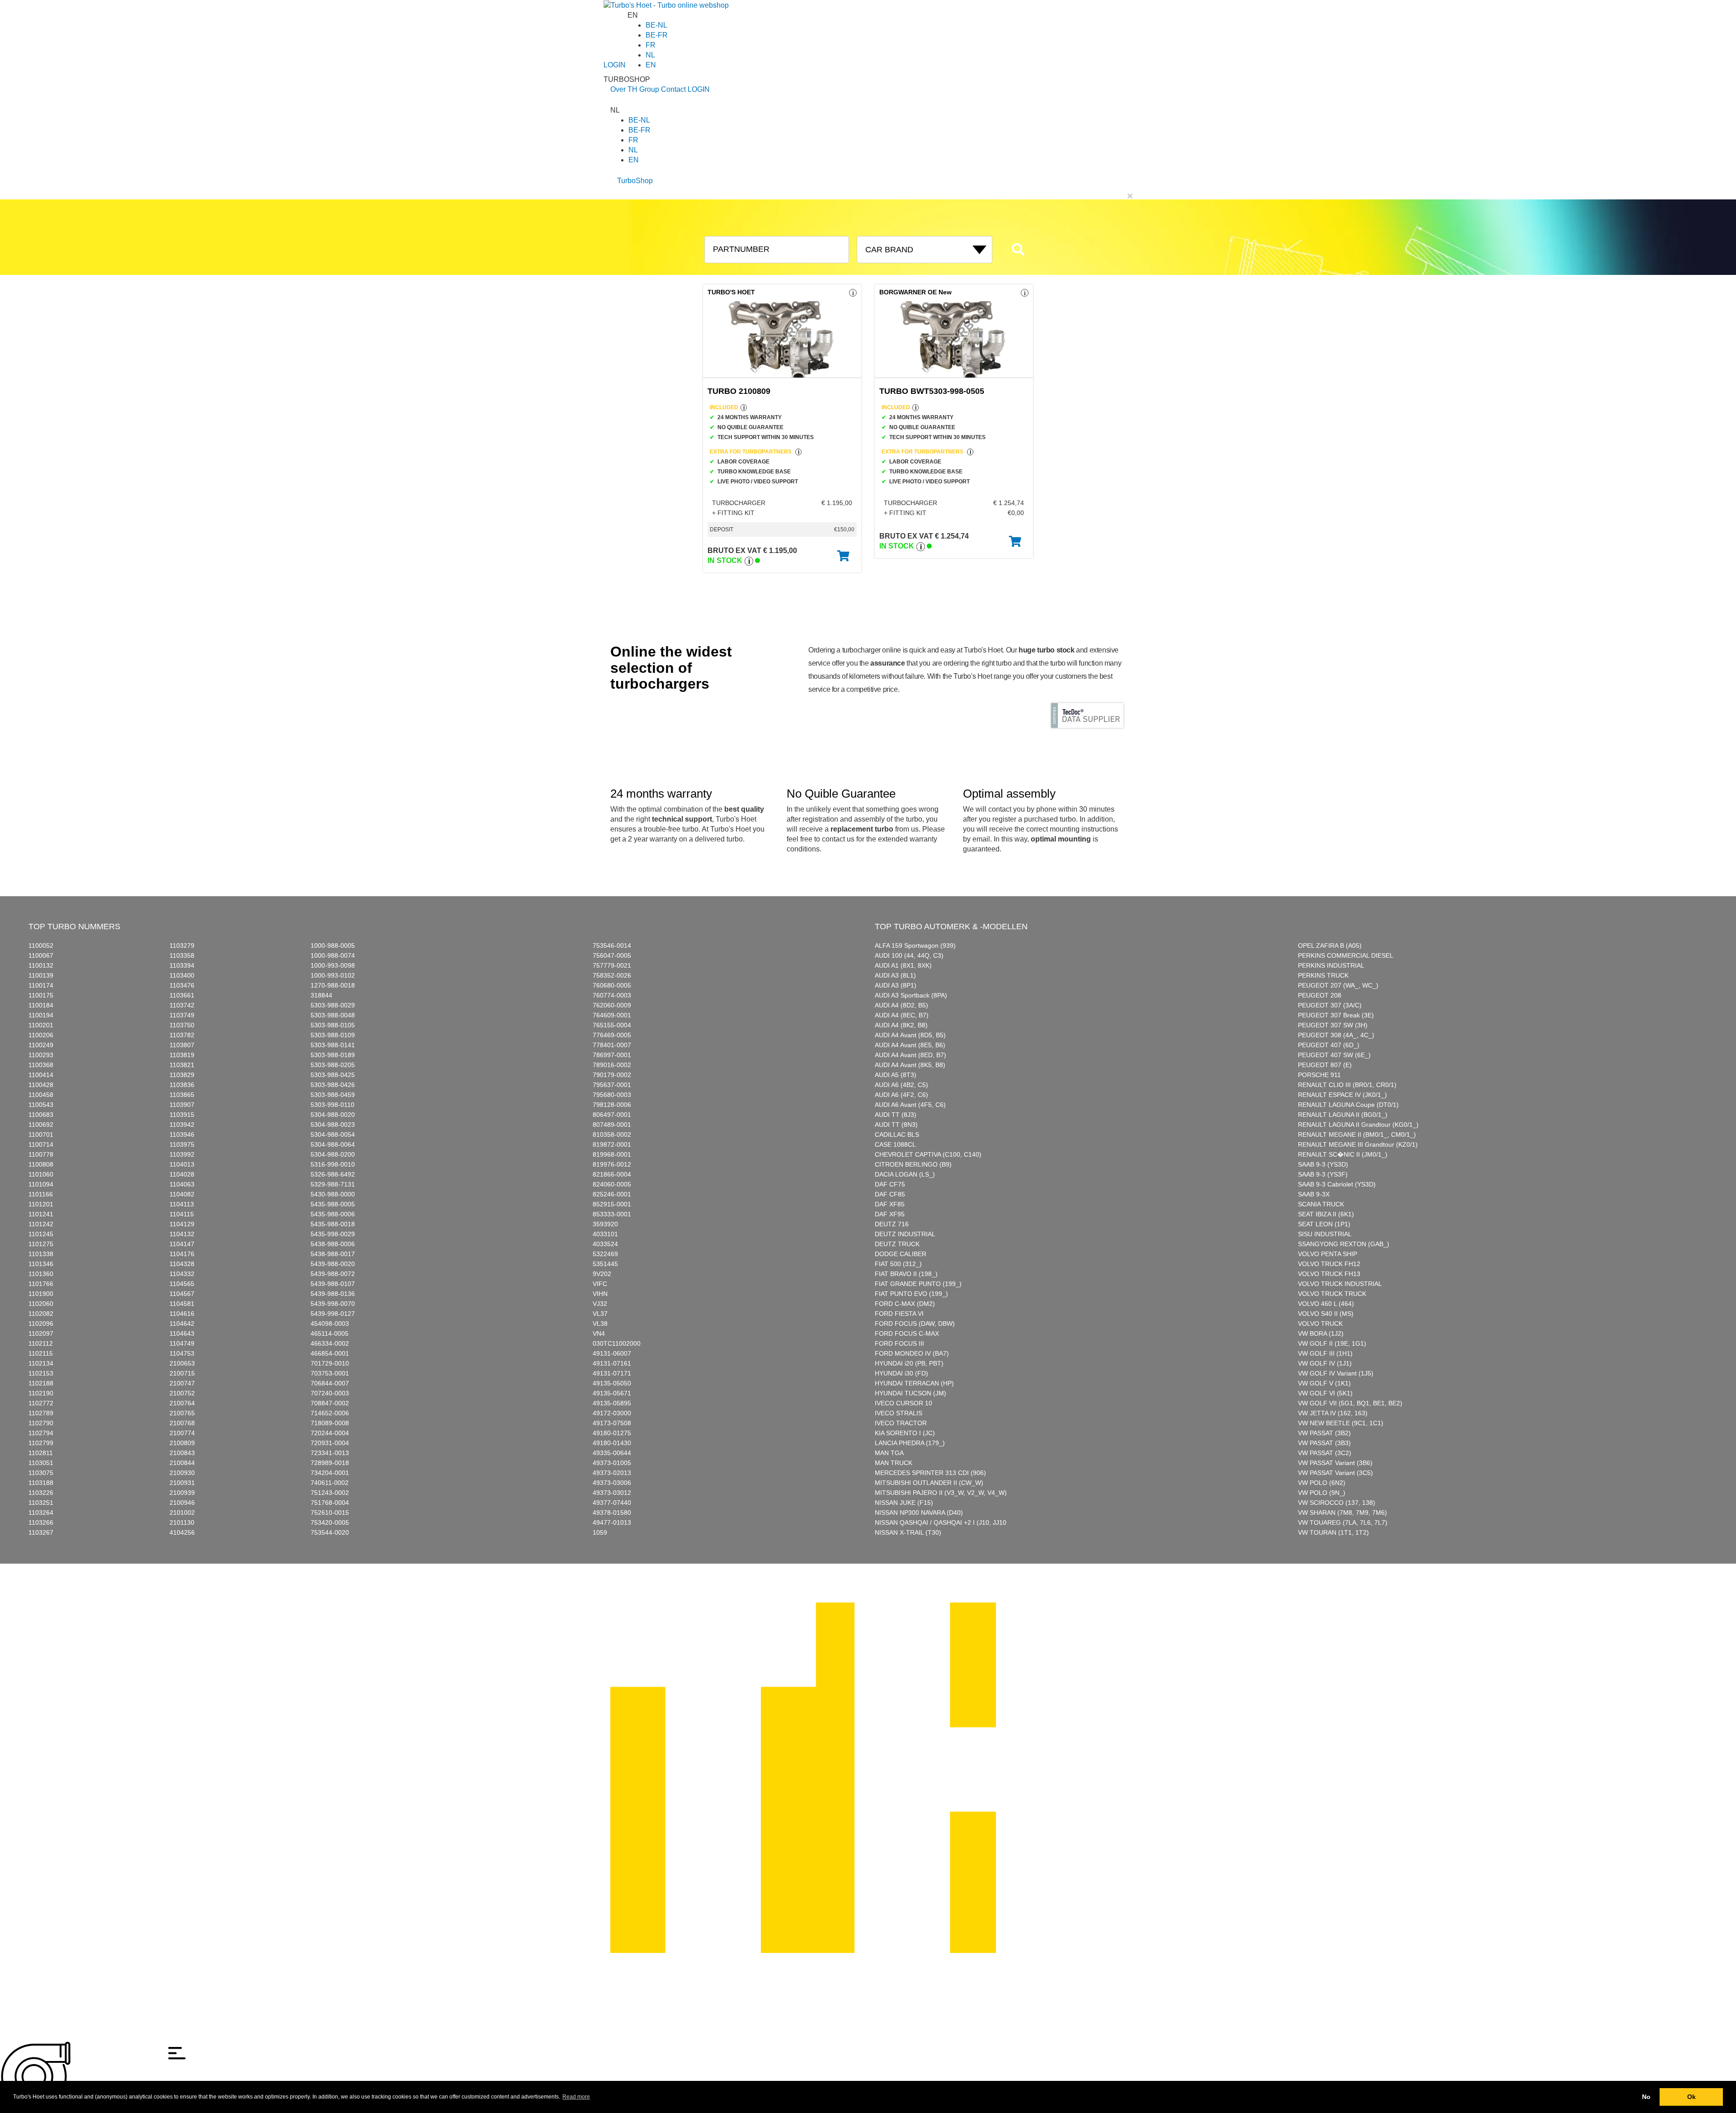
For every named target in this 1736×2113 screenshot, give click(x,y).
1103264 (41, 1513)
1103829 (182, 1075)
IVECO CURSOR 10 (903, 1403)
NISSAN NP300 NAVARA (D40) (919, 1513)
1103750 (182, 1025)
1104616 (182, 1314)
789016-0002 (612, 1065)
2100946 (182, 1503)
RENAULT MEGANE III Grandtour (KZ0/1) (1358, 1144)
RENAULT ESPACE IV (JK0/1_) (1342, 1095)
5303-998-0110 (333, 1105)
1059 (600, 1532)
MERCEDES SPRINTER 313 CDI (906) (930, 1473)
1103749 (182, 1015)
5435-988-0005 (333, 1204)
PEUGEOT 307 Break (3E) (1336, 1015)
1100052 (41, 945)
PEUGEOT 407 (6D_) (1329, 1045)
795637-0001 (612, 1085)
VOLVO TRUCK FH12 (1329, 1264)
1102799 (41, 1443)
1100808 (41, 1164)
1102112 (41, 1343)
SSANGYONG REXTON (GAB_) (1344, 1244)
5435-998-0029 (333, 1234)
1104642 (182, 1324)
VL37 (600, 1314)
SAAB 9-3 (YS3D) (1323, 1164)
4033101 (605, 1234)
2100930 (182, 1473)
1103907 (182, 1105)
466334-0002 (330, 1343)
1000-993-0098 (333, 965)
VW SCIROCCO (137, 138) (1337, 1503)
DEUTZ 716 (892, 1224)
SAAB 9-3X (1314, 1194)
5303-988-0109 (333, 1035)
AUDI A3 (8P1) (896, 985)
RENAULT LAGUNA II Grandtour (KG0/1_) (1358, 1125)
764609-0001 (612, 1015)
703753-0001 (330, 1373)
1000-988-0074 (333, 955)
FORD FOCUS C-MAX (907, 1333)
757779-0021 (612, 965)
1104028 (182, 1174)
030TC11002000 (617, 1343)
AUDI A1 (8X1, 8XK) (903, 965)
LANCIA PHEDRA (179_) (910, 1443)
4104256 (182, 1532)
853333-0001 (612, 1214)
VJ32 (600, 1304)
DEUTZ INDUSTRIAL (905, 1234)
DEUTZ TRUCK (897, 1244)
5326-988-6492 (333, 1174)
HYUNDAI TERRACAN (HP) (914, 1383)
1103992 (182, 1154)
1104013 (182, 1164)
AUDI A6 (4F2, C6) (901, 1095)
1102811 (41, 1453)
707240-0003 (330, 1393)
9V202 (602, 1274)
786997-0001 (612, 1055)
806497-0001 (612, 1115)
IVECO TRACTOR (901, 1423)
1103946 (182, 1134)
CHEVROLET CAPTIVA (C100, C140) (928, 1154)
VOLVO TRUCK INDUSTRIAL (1340, 1284)
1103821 (182, 1065)
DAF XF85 (890, 1204)
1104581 (182, 1304)
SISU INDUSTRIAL (1325, 1234)
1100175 (41, 995)
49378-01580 (612, 1513)
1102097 (41, 1333)
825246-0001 (612, 1194)
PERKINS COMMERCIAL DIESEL (1346, 955)
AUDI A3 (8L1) (895, 975)
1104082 (182, 1194)
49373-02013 (612, 1473)
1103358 (182, 955)
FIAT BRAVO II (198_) (906, 1274)
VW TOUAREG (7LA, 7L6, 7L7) (1343, 1522)
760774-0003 (612, 995)
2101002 (182, 1513)
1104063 (182, 1184)
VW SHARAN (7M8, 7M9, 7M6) (1342, 1513)
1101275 (41, 1244)
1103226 (41, 1493)
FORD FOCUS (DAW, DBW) (915, 1324)
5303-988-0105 (333, 1025)
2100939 (182, 1493)
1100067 (41, 955)
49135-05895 (612, 1403)
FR (651, 45)
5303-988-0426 (333, 1085)
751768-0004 (330, 1503)
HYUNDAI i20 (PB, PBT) (909, 1363)
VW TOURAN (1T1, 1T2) (1333, 1532)
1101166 (41, 1194)
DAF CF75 (890, 1184)
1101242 (41, 1224)
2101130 (182, 1522)
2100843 (182, 1453)
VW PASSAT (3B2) (1324, 1433)
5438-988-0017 (333, 1254)
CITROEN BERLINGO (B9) (913, 1164)
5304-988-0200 (333, 1154)
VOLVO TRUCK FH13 (1329, 1274)
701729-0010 (330, 1363)
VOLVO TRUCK (1320, 1324)
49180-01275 (612, 1433)
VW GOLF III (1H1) (1325, 1353)
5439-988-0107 (333, 1284)
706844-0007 (330, 1383)
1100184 (41, 1005)
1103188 (41, 1483)
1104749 (182, 1343)
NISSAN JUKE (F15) (904, 1503)
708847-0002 (330, 1403)
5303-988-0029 (333, 1005)
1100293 (41, 1055)
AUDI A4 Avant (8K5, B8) (910, 1065)
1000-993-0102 (333, 975)
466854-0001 (330, 1353)
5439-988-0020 (333, 1264)
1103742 (182, 1005)
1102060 (41, 1304)
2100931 (182, 1483)
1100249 (41, 1045)
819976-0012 (612, 1164)
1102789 (41, 1413)
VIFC (600, 1284)
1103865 (182, 1095)
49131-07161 (612, 1363)
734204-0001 (330, 1473)
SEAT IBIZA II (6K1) (1326, 1214)
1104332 (182, 1274)
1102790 (41, 1423)
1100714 (41, 1144)
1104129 (182, 1224)
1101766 (41, 1284)
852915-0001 (612, 1204)
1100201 (41, 1025)
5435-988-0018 (333, 1224)
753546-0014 (612, 945)
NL (650, 55)
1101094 (41, 1184)
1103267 (41, 1532)
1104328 (182, 1264)
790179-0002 (612, 1075)
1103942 (182, 1125)
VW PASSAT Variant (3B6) (1335, 1463)
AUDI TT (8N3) (896, 1125)
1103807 (182, 1045)
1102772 (41, 1403)
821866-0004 (612, 1174)
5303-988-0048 (333, 1015)
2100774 (182, 1433)
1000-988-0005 (333, 945)
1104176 (182, 1254)
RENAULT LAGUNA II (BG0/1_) (1343, 1115)
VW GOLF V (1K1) (1324, 1383)
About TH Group (686, 1598)
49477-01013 (612, 1522)
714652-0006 (330, 1413)
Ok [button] (1691, 2097)
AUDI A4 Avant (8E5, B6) (910, 1045)
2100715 (182, 1373)
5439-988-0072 (333, 1274)
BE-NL (656, 25)
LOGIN (615, 65)
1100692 (41, 1125)
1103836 (182, 1085)
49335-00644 (612, 1453)
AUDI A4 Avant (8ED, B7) (910, 1055)
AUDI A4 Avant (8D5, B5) (910, 1035)
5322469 (605, 1254)
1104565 (182, 1284)
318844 (321, 995)
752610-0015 (330, 1513)
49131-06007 (612, 1353)
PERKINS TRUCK (1323, 975)
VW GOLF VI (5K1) (1325, 1393)
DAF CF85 (890, 1194)
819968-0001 (612, 1154)
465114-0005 (330, 1333)
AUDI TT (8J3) (896, 1115)
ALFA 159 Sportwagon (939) (915, 945)
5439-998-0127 (333, 1314)
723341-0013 (330, 1453)
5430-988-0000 (333, 1194)
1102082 (41, 1314)
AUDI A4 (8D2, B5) (901, 1005)
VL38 (600, 1324)
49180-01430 (612, 1443)
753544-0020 (330, 1532)
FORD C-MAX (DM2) (905, 1304)
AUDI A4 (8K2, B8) (901, 1025)
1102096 (41, 1324)
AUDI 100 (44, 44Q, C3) (909, 955)
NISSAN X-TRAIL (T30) (908, 1532)
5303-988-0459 (333, 1095)
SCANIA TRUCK (1321, 1204)
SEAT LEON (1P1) (1324, 1224)
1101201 (41, 1204)
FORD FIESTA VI (899, 1314)
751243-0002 (330, 1493)
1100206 (41, 1035)
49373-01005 (612, 1463)
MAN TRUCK (894, 1463)
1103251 (41, 1503)
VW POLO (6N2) (1322, 1483)
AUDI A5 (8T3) (896, 1075)
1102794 (41, 1433)
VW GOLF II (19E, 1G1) (1332, 1343)
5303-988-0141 (333, 1045)
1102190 (41, 1393)
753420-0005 (330, 1522)
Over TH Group (635, 89)
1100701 (41, 1134)
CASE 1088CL (895, 1144)
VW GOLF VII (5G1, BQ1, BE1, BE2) (1350, 1403)
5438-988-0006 (333, 1244)
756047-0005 (612, 955)
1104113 (182, 1204)
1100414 (41, 1075)
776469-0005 (612, 1035)
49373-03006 (612, 1483)
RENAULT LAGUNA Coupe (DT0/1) (1348, 1105)
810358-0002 (612, 1134)
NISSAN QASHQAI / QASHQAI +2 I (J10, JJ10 (941, 1522)
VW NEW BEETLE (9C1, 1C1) (1341, 1423)
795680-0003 (612, 1095)
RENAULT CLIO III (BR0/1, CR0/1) (1347, 1085)
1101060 (41, 1174)
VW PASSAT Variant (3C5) (1335, 1473)
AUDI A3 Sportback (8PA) (911, 995)
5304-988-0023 (333, 1125)
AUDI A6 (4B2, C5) (901, 1085)
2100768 (182, 1423)
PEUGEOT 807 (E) (1325, 1065)
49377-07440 (612, 1503)
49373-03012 (612, 1493)
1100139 (41, 975)
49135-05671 (612, 1393)
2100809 (182, 1443)
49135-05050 (612, 1383)
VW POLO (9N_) (1322, 1493)
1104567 (182, 1294)
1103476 (182, 985)
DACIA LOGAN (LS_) (905, 1174)
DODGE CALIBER (901, 1254)
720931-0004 (330, 1443)
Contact (673, 89)
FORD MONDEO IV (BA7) (912, 1353)
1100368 (41, 1065)
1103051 (41, 1463)
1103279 (182, 945)
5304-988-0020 (333, 1115)
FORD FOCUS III (899, 1343)
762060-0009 (612, 1005)
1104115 (182, 1214)
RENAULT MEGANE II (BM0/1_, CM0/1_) (1357, 1134)
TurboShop (635, 181)
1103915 (182, 1115)
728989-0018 (330, 1463)
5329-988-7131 (333, 1184)
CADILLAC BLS (897, 1134)
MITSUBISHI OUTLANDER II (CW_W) (929, 1483)
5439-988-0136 (333, 1294)
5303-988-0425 (333, 1075)
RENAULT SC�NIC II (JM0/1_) (1343, 1154)
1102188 (41, 1383)
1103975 (182, 1144)
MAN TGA (889, 1453)
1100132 (41, 965)
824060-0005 (612, 1184)
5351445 (605, 1264)
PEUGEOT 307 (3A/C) (1330, 1005)
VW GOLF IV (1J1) (1325, 1363)
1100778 (41, 1154)
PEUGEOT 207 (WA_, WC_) (1338, 985)
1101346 (41, 1264)
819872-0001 (612, 1144)
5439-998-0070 (333, 1304)
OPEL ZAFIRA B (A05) (1330, 945)
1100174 (41, 985)
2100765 (182, 1413)
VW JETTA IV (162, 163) (1333, 1413)
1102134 (41, 1363)
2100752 (182, 1393)
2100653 (182, 1363)
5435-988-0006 (333, 1214)
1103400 (182, 975)
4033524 (605, 1244)
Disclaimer (625, 1958)
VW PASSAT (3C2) (1325, 1453)
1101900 (41, 1294)
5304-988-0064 (333, 1144)
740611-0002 (330, 1483)
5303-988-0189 (333, 1055)
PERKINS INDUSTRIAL (1331, 965)
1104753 (182, 1353)
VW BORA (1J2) (1321, 1333)
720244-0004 (330, 1433)
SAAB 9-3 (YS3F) (1323, 1174)
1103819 (182, 1055)
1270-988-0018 (333, 985)
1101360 (41, 1274)
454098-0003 (330, 1324)
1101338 (41, 1254)
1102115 (41, 1353)
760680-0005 (612, 985)
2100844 (182, 1463)
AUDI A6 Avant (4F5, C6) (910, 1105)
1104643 (182, 1333)
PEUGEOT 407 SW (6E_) (1334, 1055)
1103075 (41, 1473)
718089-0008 (330, 1423)
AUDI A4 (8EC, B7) (902, 1015)
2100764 (182, 1403)
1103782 (182, 1035)
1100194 (41, 1015)
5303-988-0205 (333, 1065)
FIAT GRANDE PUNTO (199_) (918, 1284)
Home (619, 1598)
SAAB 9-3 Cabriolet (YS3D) (1337, 1184)
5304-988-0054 (333, 1134)
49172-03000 (612, 1413)
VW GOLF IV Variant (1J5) (1336, 1373)
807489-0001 (612, 1125)
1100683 (41, 1115)
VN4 (599, 1333)
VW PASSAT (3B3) (1324, 1443)
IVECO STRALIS (899, 1413)
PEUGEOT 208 (1320, 995)
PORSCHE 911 (1319, 1075)
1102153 (41, 1373)
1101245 (41, 1234)
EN (651, 65)
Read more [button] (576, 2097)
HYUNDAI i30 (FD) (901, 1373)
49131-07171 (612, 1373)
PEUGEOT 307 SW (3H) (1333, 1025)
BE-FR (657, 35)
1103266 (41, 1522)
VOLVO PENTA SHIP (1328, 1254)
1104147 (182, 1244)
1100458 (41, 1095)
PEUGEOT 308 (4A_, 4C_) (1336, 1035)
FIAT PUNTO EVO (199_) (911, 1294)
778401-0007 (612, 1045)
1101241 (41, 1214)
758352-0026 (612, 975)
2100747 (182, 1383)
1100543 (41, 1105)
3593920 (605, 1224)
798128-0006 (612, 1105)
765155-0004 (612, 1025)
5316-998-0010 (333, 1164)
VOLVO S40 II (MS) (1326, 1314)
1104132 (182, 1234)
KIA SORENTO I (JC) (905, 1433)
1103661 (182, 995)
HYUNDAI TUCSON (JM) (910, 1393)
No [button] (1646, 2097)
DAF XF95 (890, 1214)
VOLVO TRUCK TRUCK (1332, 1294)
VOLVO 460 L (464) (1326, 1304)
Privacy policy (630, 1968)
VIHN (600, 1294)
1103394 (182, 965)
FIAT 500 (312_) (898, 1264)
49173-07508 (612, 1423)
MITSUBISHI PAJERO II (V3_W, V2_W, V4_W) (941, 1493)
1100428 (41, 1085)
